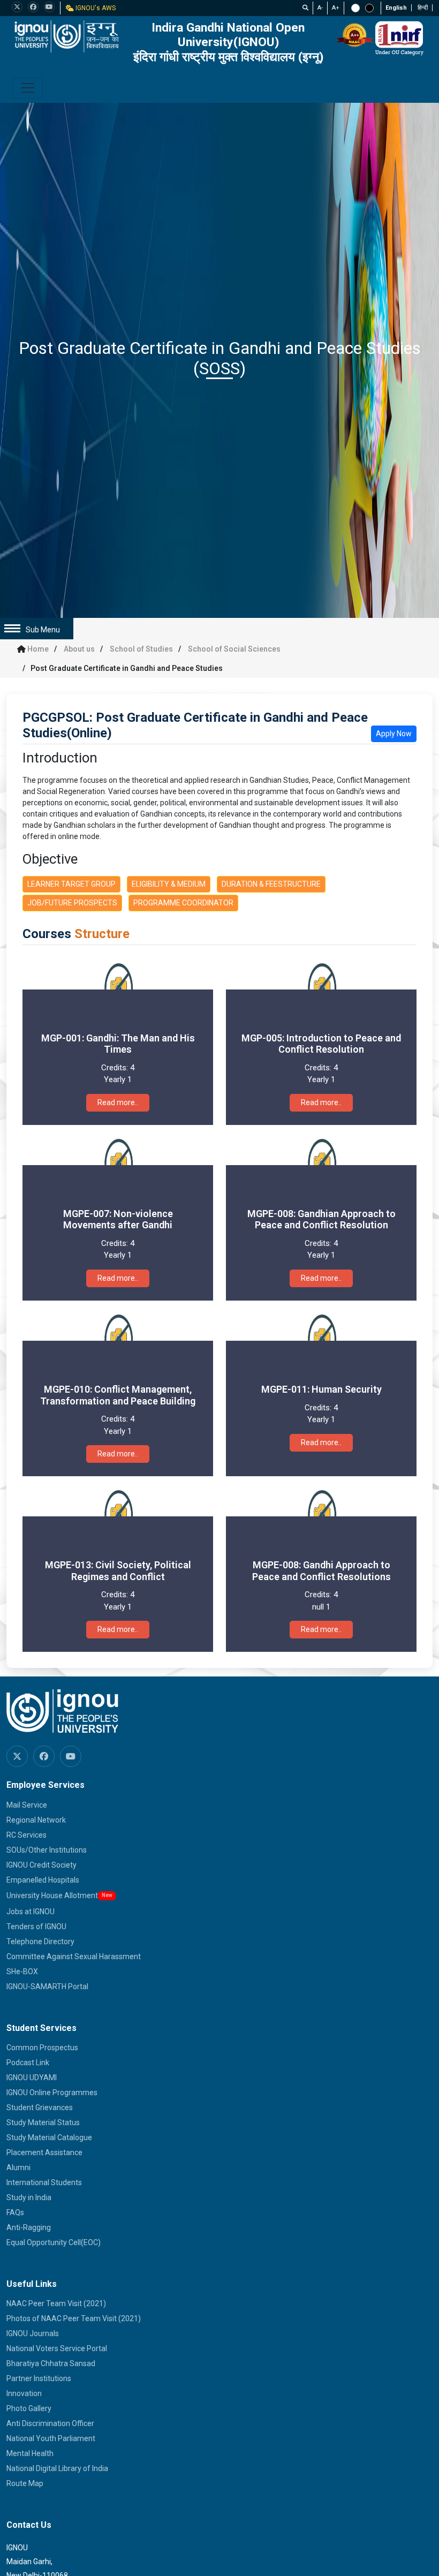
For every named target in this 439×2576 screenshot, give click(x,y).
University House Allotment (52, 1895)
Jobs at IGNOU (31, 1912)
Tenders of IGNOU (36, 1927)
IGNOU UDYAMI (32, 2078)
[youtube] (49, 7)
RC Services (27, 1835)
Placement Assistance (44, 2152)
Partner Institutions (39, 2378)
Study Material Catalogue (49, 2137)
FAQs (15, 2212)
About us (79, 649)
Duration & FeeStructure (271, 884)
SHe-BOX (22, 1971)
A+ (336, 8)
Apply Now (394, 734)
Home (38, 649)
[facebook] (33, 7)
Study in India (29, 2197)
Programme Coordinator (183, 903)
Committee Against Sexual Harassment (74, 1956)
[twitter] (17, 7)
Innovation (24, 2393)
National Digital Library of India (57, 2468)
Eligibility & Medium (169, 884)
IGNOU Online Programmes (52, 2092)
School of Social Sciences (234, 649)
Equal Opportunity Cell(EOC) (54, 2242)
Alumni (18, 2167)
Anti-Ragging (29, 2227)
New (107, 1895)
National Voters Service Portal (57, 2348)
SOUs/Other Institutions (47, 1850)
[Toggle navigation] (28, 88)
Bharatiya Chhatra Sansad (51, 2363)
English (396, 8)
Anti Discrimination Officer (50, 2423)
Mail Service (27, 1805)
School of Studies (141, 649)
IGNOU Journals (33, 2333)
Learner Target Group (71, 884)
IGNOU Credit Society (41, 1865)
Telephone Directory (40, 1942)
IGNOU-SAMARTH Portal (47, 1986)
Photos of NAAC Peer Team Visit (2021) (74, 2318)
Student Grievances (40, 2107)
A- (320, 8)
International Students (44, 2182)
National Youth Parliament (51, 2438)
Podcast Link (28, 2063)
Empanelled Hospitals (43, 1880)
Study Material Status (43, 2122)
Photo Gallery (29, 2408)
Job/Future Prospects (72, 903)
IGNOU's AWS (95, 8)
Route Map (25, 2483)
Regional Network (36, 1820)
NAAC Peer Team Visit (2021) (56, 2303)
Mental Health (30, 2453)
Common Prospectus (42, 2048)
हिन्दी (423, 8)
